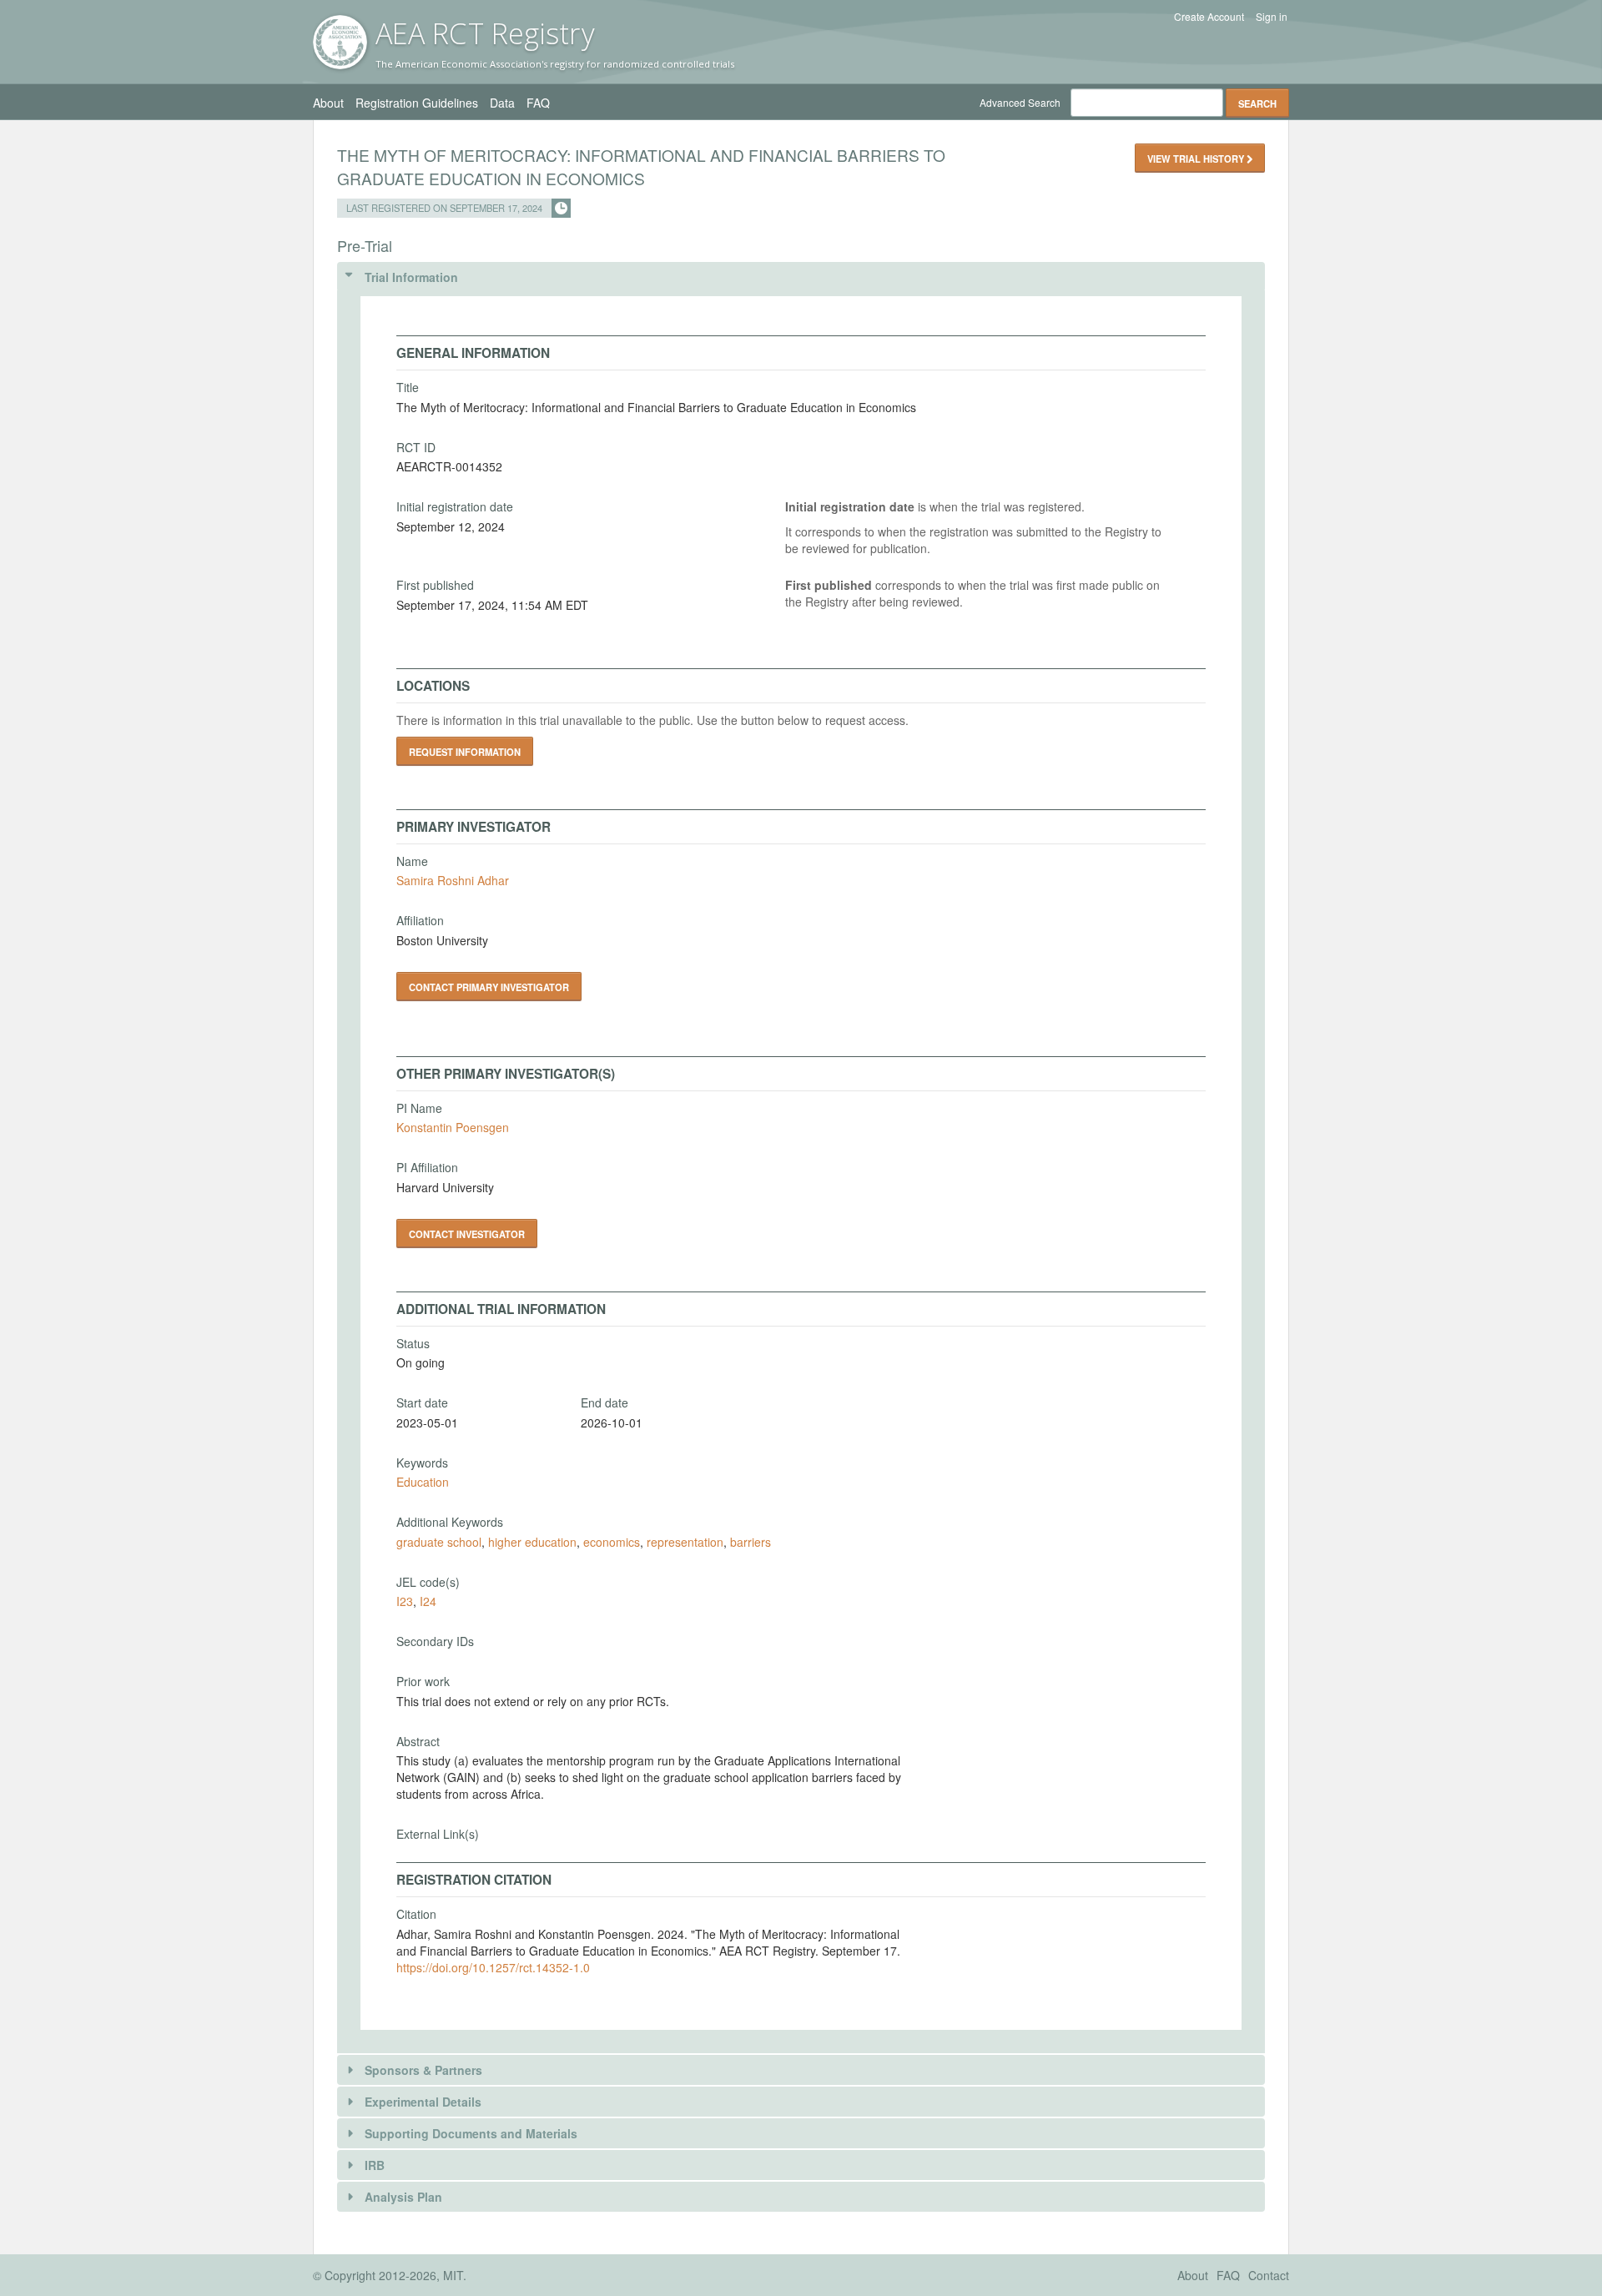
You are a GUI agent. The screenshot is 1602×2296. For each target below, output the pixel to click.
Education (423, 1482)
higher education (532, 1542)
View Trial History (1197, 159)
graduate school (439, 1542)
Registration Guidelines (417, 103)
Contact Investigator (467, 1234)
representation (685, 1542)
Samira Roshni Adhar (453, 880)
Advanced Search (1020, 102)
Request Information (465, 752)
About (328, 103)
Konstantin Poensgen (453, 1127)
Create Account (1209, 17)
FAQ (538, 103)
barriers (751, 1542)
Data (502, 103)
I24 (428, 1601)
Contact (1269, 2275)
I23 (405, 1601)
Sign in (1272, 17)
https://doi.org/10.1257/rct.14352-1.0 (493, 1967)
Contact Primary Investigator (489, 987)
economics (612, 1542)
